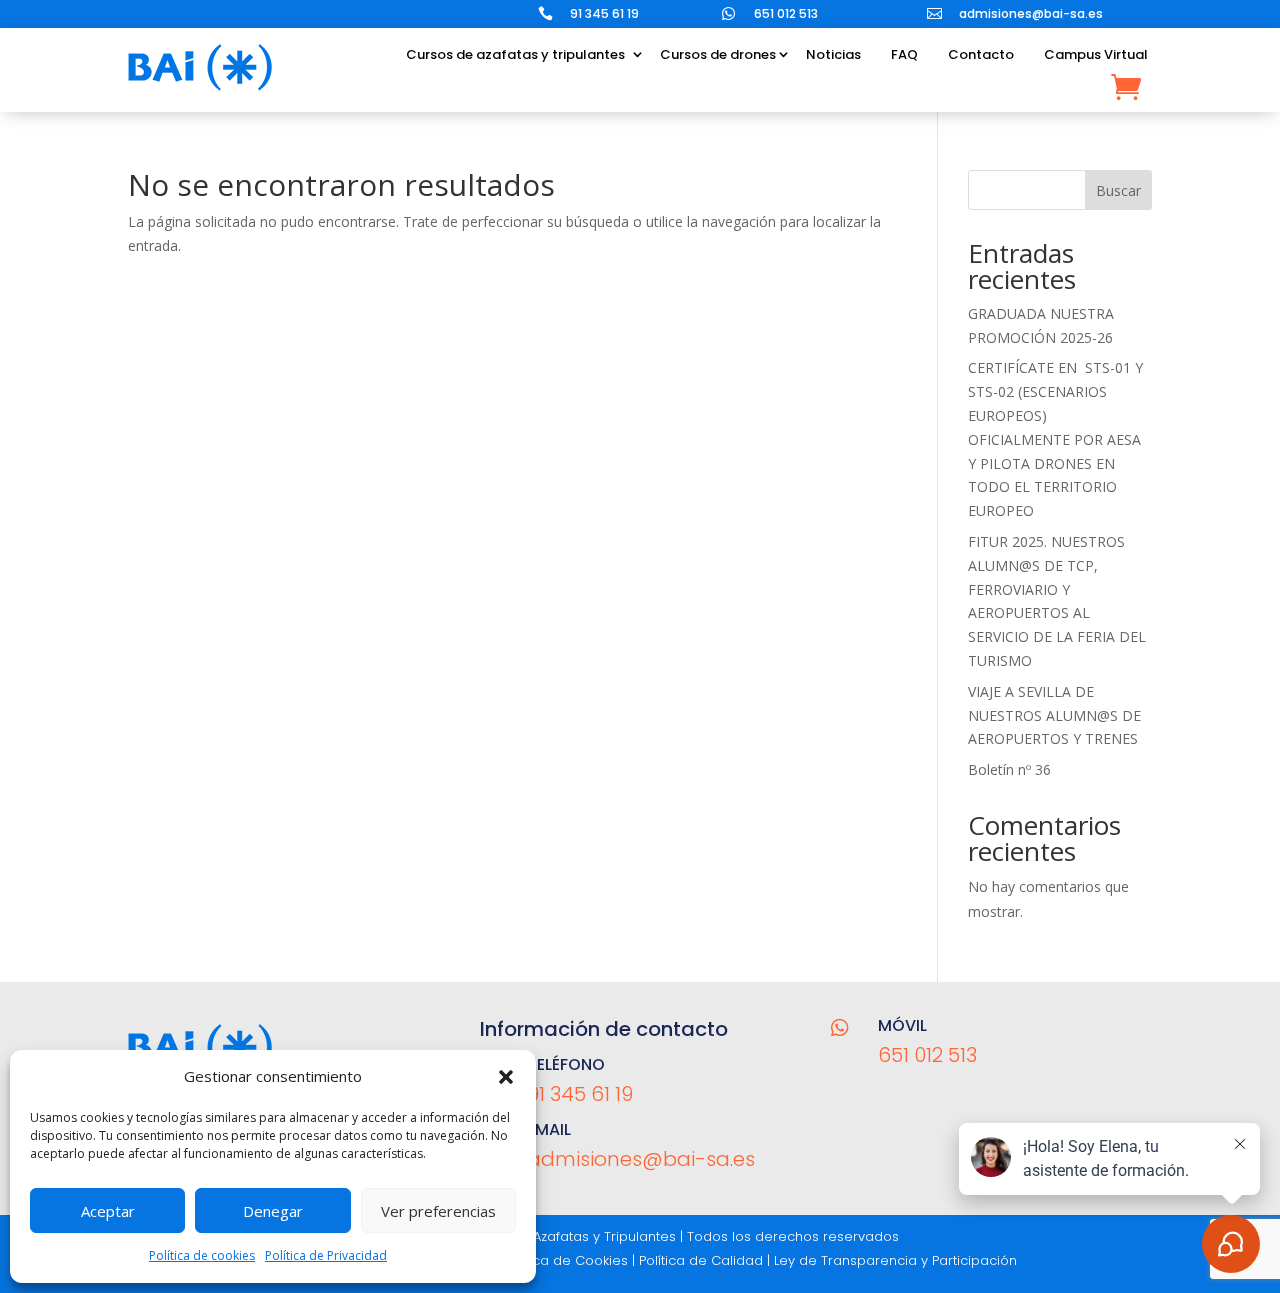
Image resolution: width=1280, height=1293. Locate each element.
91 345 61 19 (604, 13)
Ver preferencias (438, 1211)
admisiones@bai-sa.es (1031, 13)
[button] (506, 1077)
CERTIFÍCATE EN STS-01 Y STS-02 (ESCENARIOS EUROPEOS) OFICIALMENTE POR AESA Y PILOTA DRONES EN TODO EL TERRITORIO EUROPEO (1055, 439)
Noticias (833, 54)
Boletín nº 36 (1009, 769)
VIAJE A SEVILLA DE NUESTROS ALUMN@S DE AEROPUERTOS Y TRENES (1054, 715)
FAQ (904, 54)
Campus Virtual (1096, 54)
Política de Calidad (701, 1260)
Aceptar (108, 1211)
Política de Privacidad (326, 1255)
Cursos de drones (718, 54)
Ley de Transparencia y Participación (895, 1260)
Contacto (981, 54)
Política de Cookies (565, 1260)
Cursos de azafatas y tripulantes (515, 54)
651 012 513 (786, 13)
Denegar (273, 1211)
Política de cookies (202, 1255)
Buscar (1118, 190)
